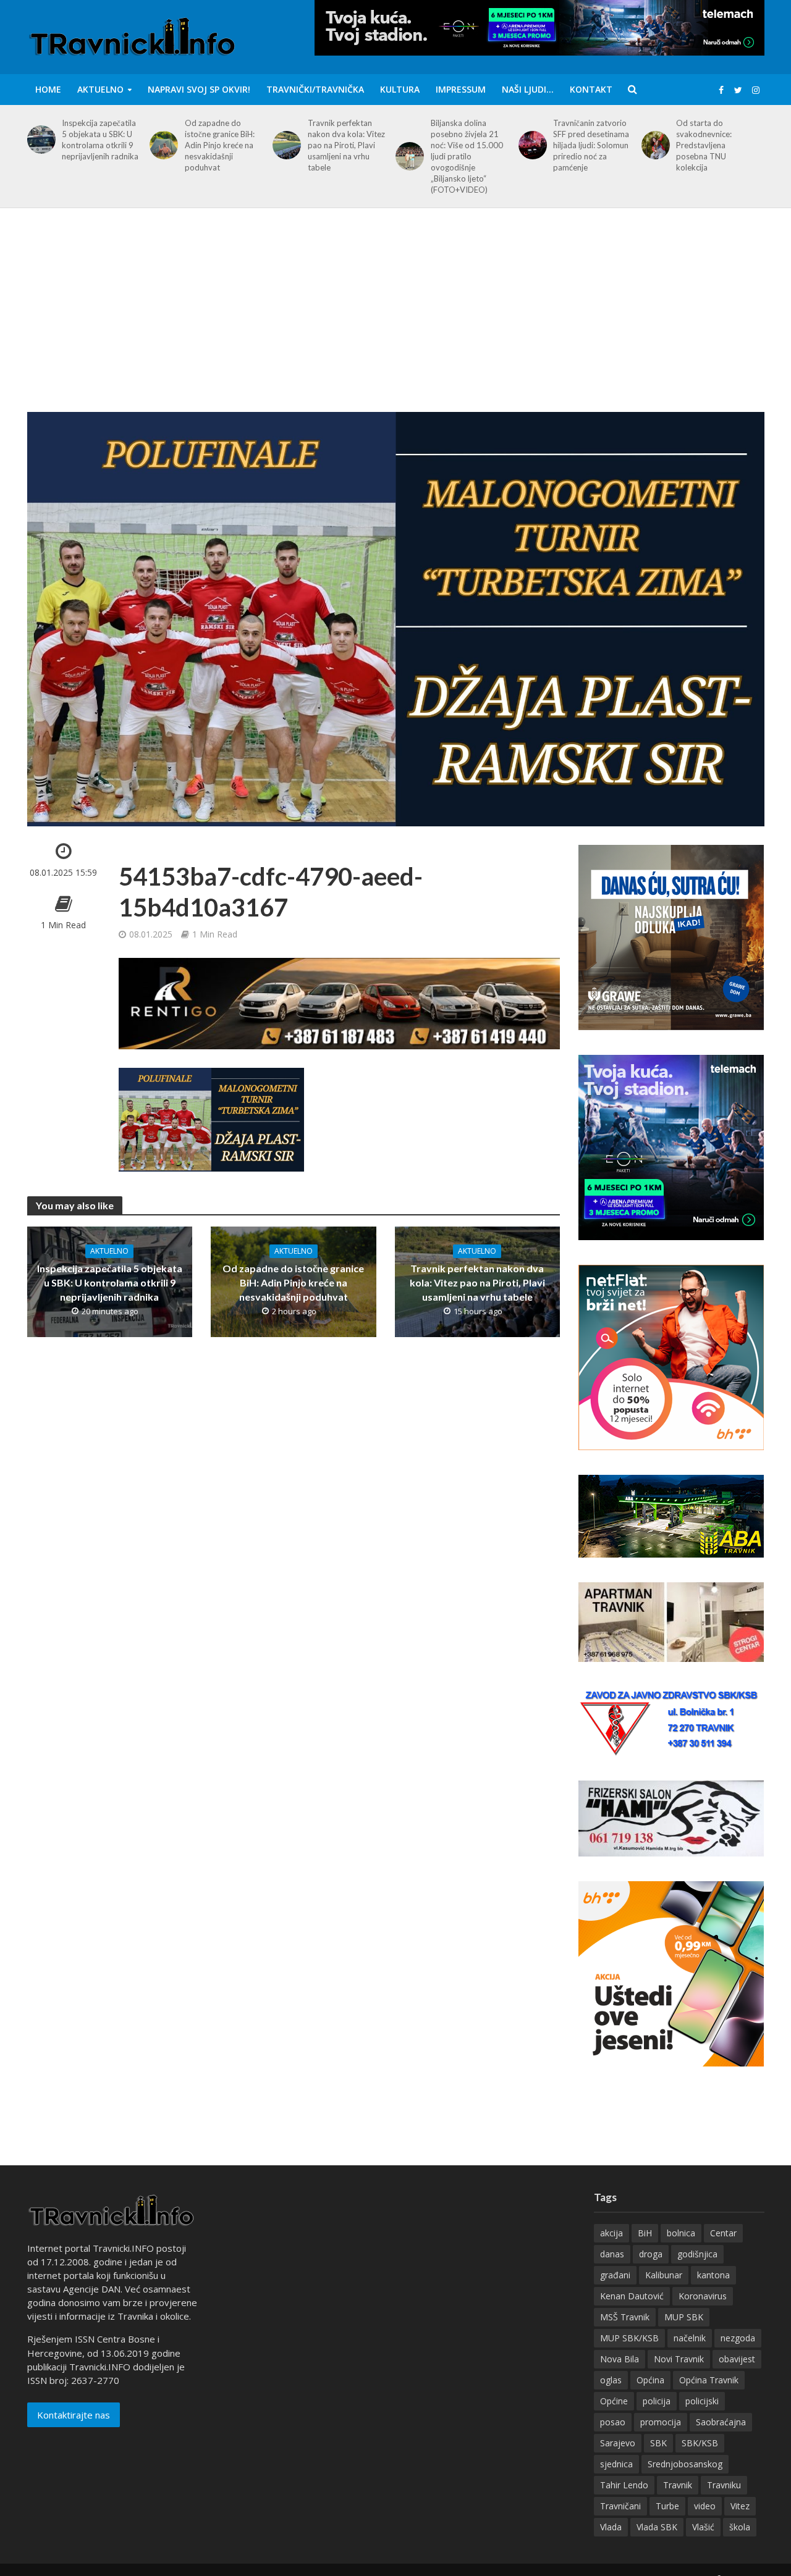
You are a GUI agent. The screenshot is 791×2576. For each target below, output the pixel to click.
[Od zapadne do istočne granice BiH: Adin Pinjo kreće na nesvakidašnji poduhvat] (162, 145)
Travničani (620, 2506)
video (705, 2506)
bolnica (681, 2233)
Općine (614, 2401)
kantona (713, 2275)
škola (740, 2527)
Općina (650, 2380)
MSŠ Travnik (625, 2317)
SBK (658, 2443)
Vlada (611, 2527)
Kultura (400, 89)
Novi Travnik (679, 2359)
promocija (661, 2422)
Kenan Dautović (632, 2296)
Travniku (724, 2485)
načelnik (690, 2338)
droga (651, 2254)
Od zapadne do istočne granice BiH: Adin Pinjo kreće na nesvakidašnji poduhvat (220, 145)
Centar (723, 2233)
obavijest (737, 2359)
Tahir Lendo (624, 2485)
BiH (645, 2233)
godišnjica (697, 2254)
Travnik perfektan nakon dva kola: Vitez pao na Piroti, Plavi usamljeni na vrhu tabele (346, 145)
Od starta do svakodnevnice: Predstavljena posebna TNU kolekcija (704, 145)
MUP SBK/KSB (629, 2338)
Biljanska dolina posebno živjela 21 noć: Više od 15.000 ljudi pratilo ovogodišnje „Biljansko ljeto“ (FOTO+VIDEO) (467, 156)
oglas (611, 2380)
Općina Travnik (709, 2380)
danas (612, 2254)
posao (613, 2422)
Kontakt (591, 89)
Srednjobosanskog (685, 2464)
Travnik (678, 2485)
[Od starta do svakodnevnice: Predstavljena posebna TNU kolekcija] (654, 145)
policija (657, 2401)
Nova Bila (620, 2359)
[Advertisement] (395, 319)
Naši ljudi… (528, 89)
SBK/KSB (700, 2443)
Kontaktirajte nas (74, 2415)
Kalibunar (664, 2275)
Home (48, 89)
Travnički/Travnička (315, 89)
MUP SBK (684, 2317)
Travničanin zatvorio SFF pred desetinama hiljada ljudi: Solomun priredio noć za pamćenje (591, 145)
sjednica (616, 2464)
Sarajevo (618, 2443)
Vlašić (703, 2527)
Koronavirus (703, 2296)
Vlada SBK (657, 2527)
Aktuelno (100, 89)
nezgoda (738, 2338)
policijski (702, 2401)
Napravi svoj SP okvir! (199, 89)
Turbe (667, 2506)
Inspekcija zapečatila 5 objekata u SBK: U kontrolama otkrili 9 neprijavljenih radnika (100, 140)
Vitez (740, 2506)
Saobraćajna (721, 2422)
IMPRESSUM (461, 89)
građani (615, 2275)
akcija (611, 2233)
